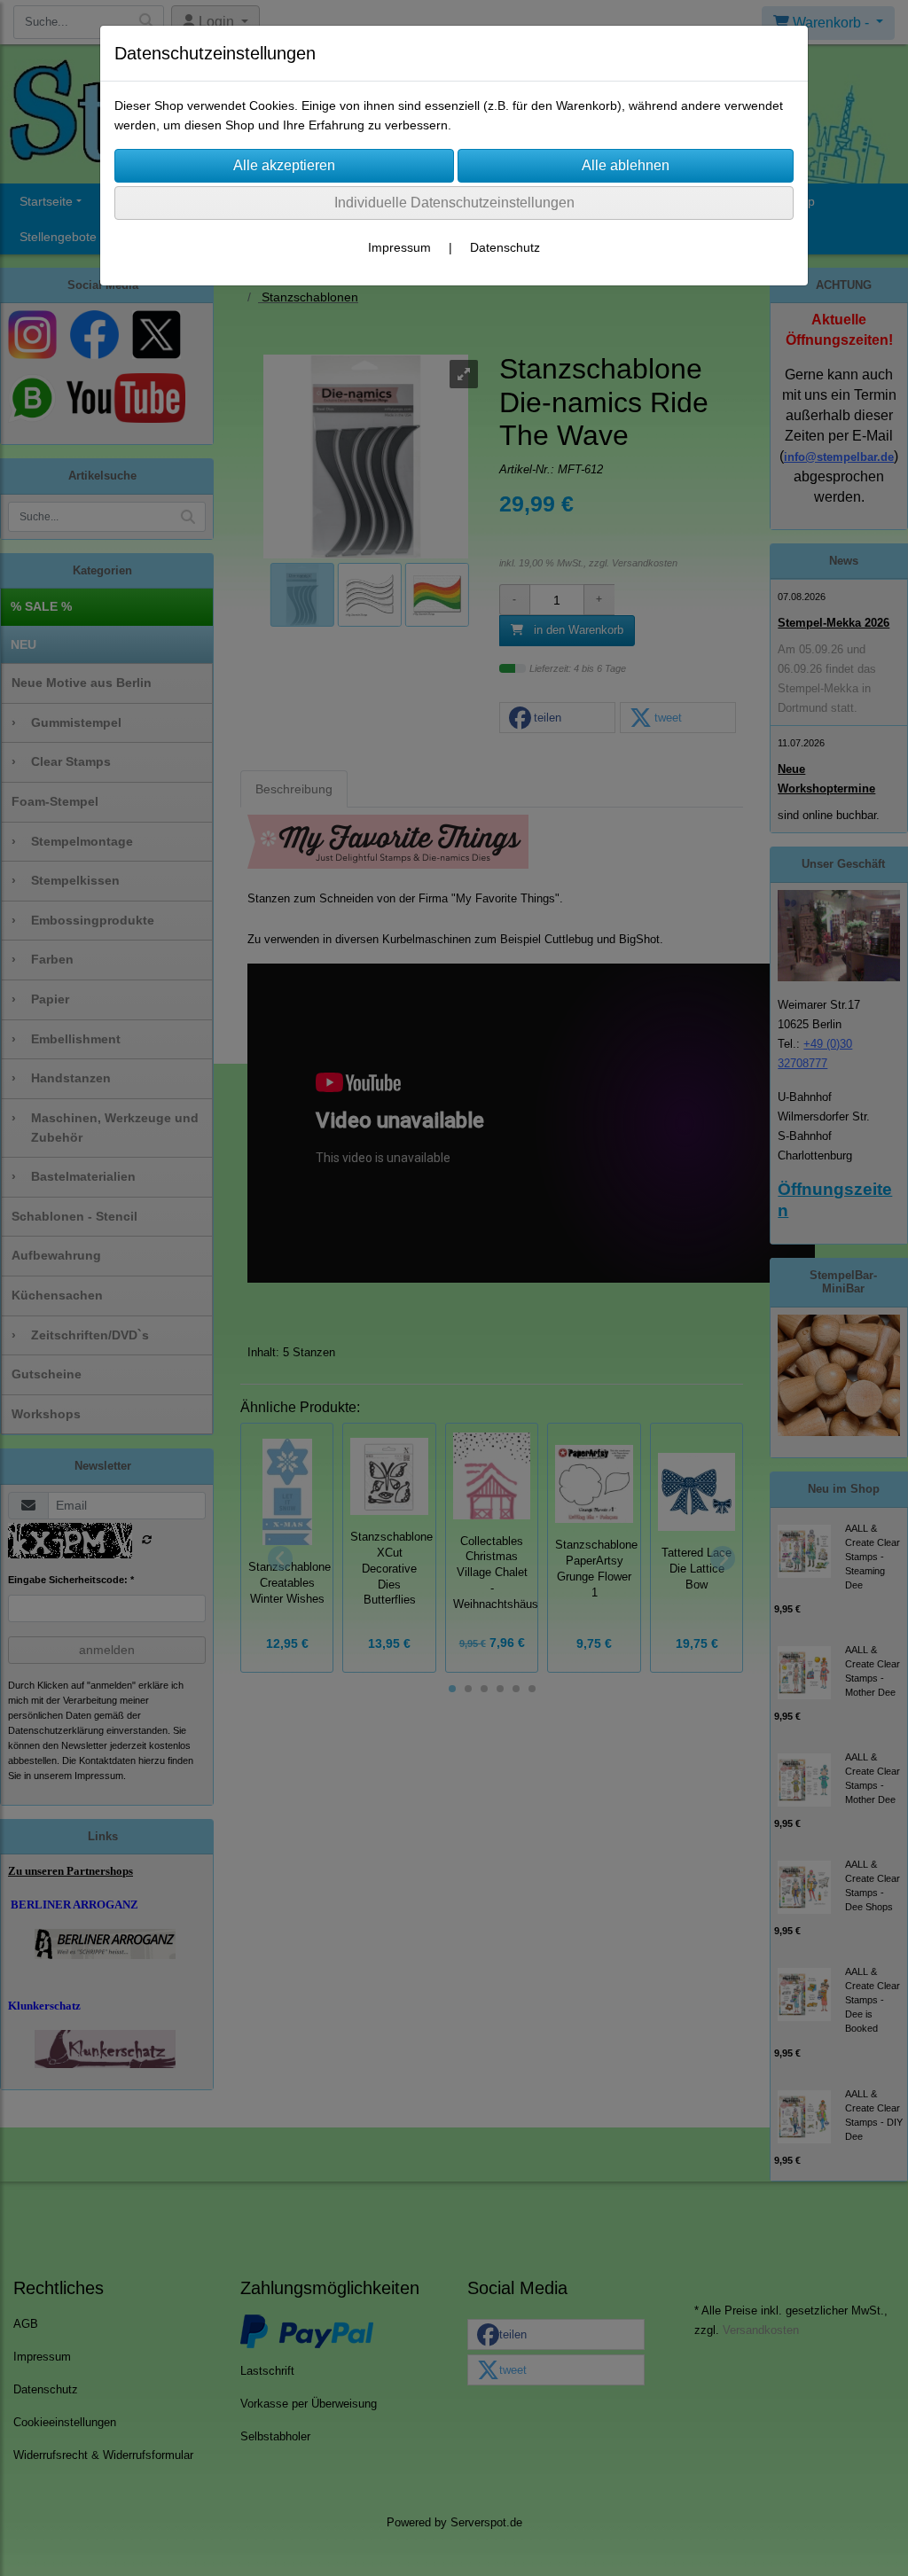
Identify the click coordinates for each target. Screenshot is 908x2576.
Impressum (399, 247)
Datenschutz (505, 247)
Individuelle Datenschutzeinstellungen (454, 203)
